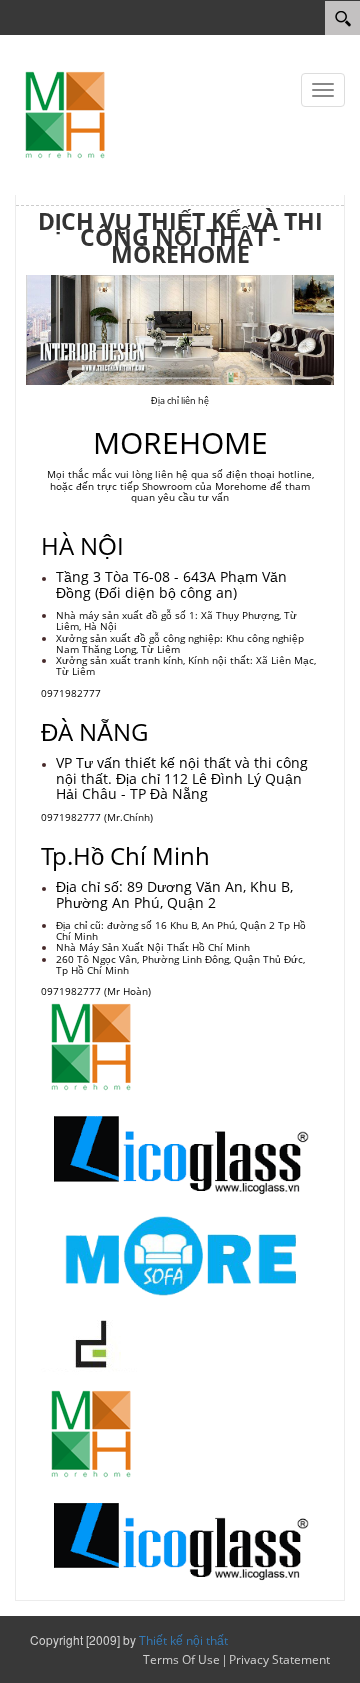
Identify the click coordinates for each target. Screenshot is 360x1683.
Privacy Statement (279, 1659)
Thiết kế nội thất (183, 1640)
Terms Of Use (181, 1659)
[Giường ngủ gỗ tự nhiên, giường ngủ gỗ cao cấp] (65, 113)
